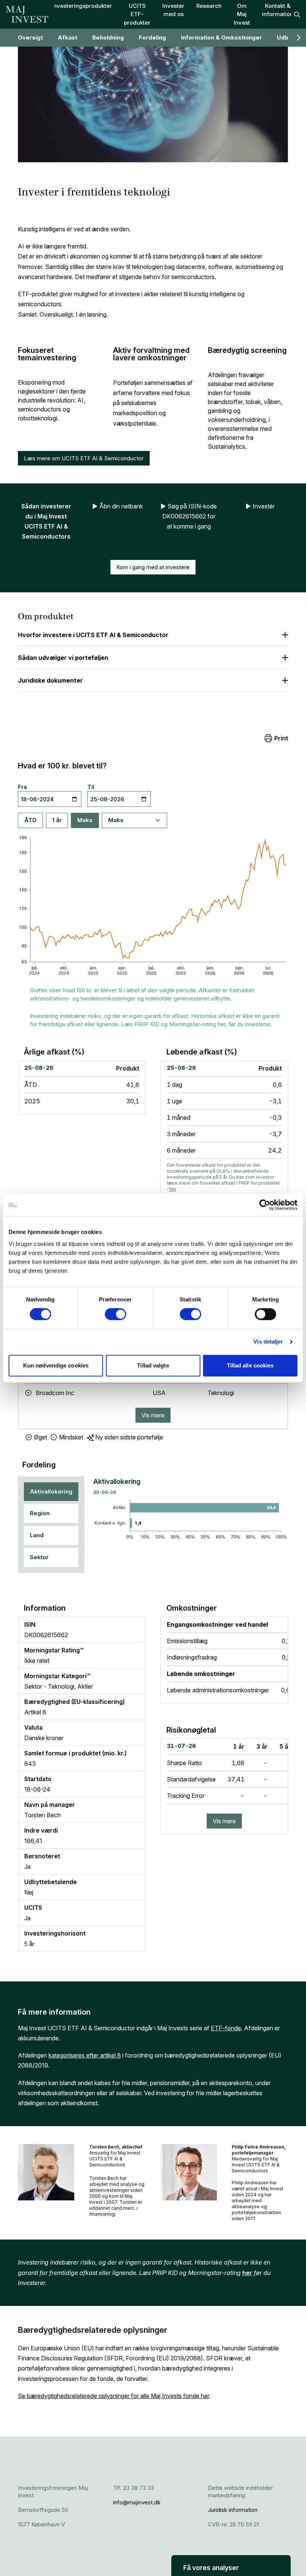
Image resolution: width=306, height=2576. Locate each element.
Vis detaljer (268, 1342)
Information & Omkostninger (221, 37)
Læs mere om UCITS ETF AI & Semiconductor (84, 458)
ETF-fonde (226, 2028)
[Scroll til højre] (299, 38)
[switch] (115, 1314)
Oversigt (30, 37)
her (173, 1189)
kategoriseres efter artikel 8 (85, 2055)
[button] (231, 2566)
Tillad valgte (153, 1365)
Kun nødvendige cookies (56, 1365)
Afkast (68, 37)
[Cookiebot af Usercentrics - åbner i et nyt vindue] (265, 1205)
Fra (22, 787)
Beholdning (108, 37)
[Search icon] (297, 15)
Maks (85, 820)
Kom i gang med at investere (153, 567)
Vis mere (153, 1415)
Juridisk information (233, 2510)
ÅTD (30, 820)
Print (281, 738)
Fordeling (152, 37)
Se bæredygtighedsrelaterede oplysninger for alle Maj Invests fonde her (113, 2396)
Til (91, 787)
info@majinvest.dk (137, 2502)
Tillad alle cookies (250, 1365)
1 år (57, 820)
